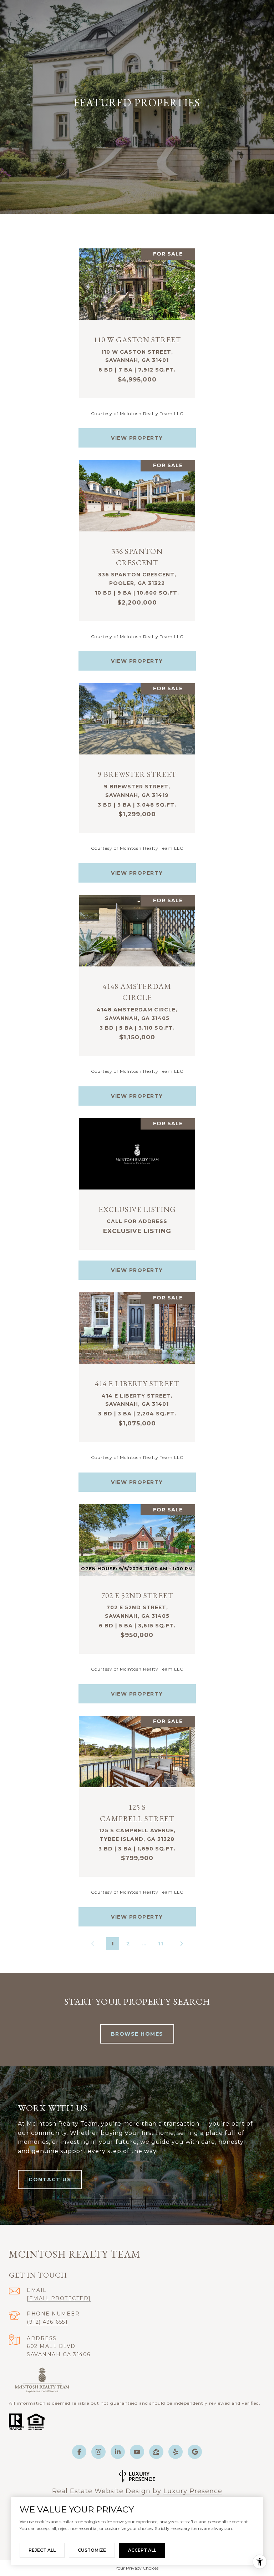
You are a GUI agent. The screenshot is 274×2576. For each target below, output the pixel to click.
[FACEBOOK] (79, 2452)
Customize (92, 2550)
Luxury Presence (193, 2491)
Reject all (42, 2550)
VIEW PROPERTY (137, 438)
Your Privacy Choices (137, 2568)
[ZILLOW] (156, 2452)
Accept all (142, 2550)
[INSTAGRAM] (98, 2452)
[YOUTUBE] (137, 2452)
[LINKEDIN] (118, 2452)
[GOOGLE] (195, 2452)
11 (161, 1943)
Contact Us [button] (50, 2180)
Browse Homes (137, 2034)
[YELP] (176, 2452)
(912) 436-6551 (47, 2322)
